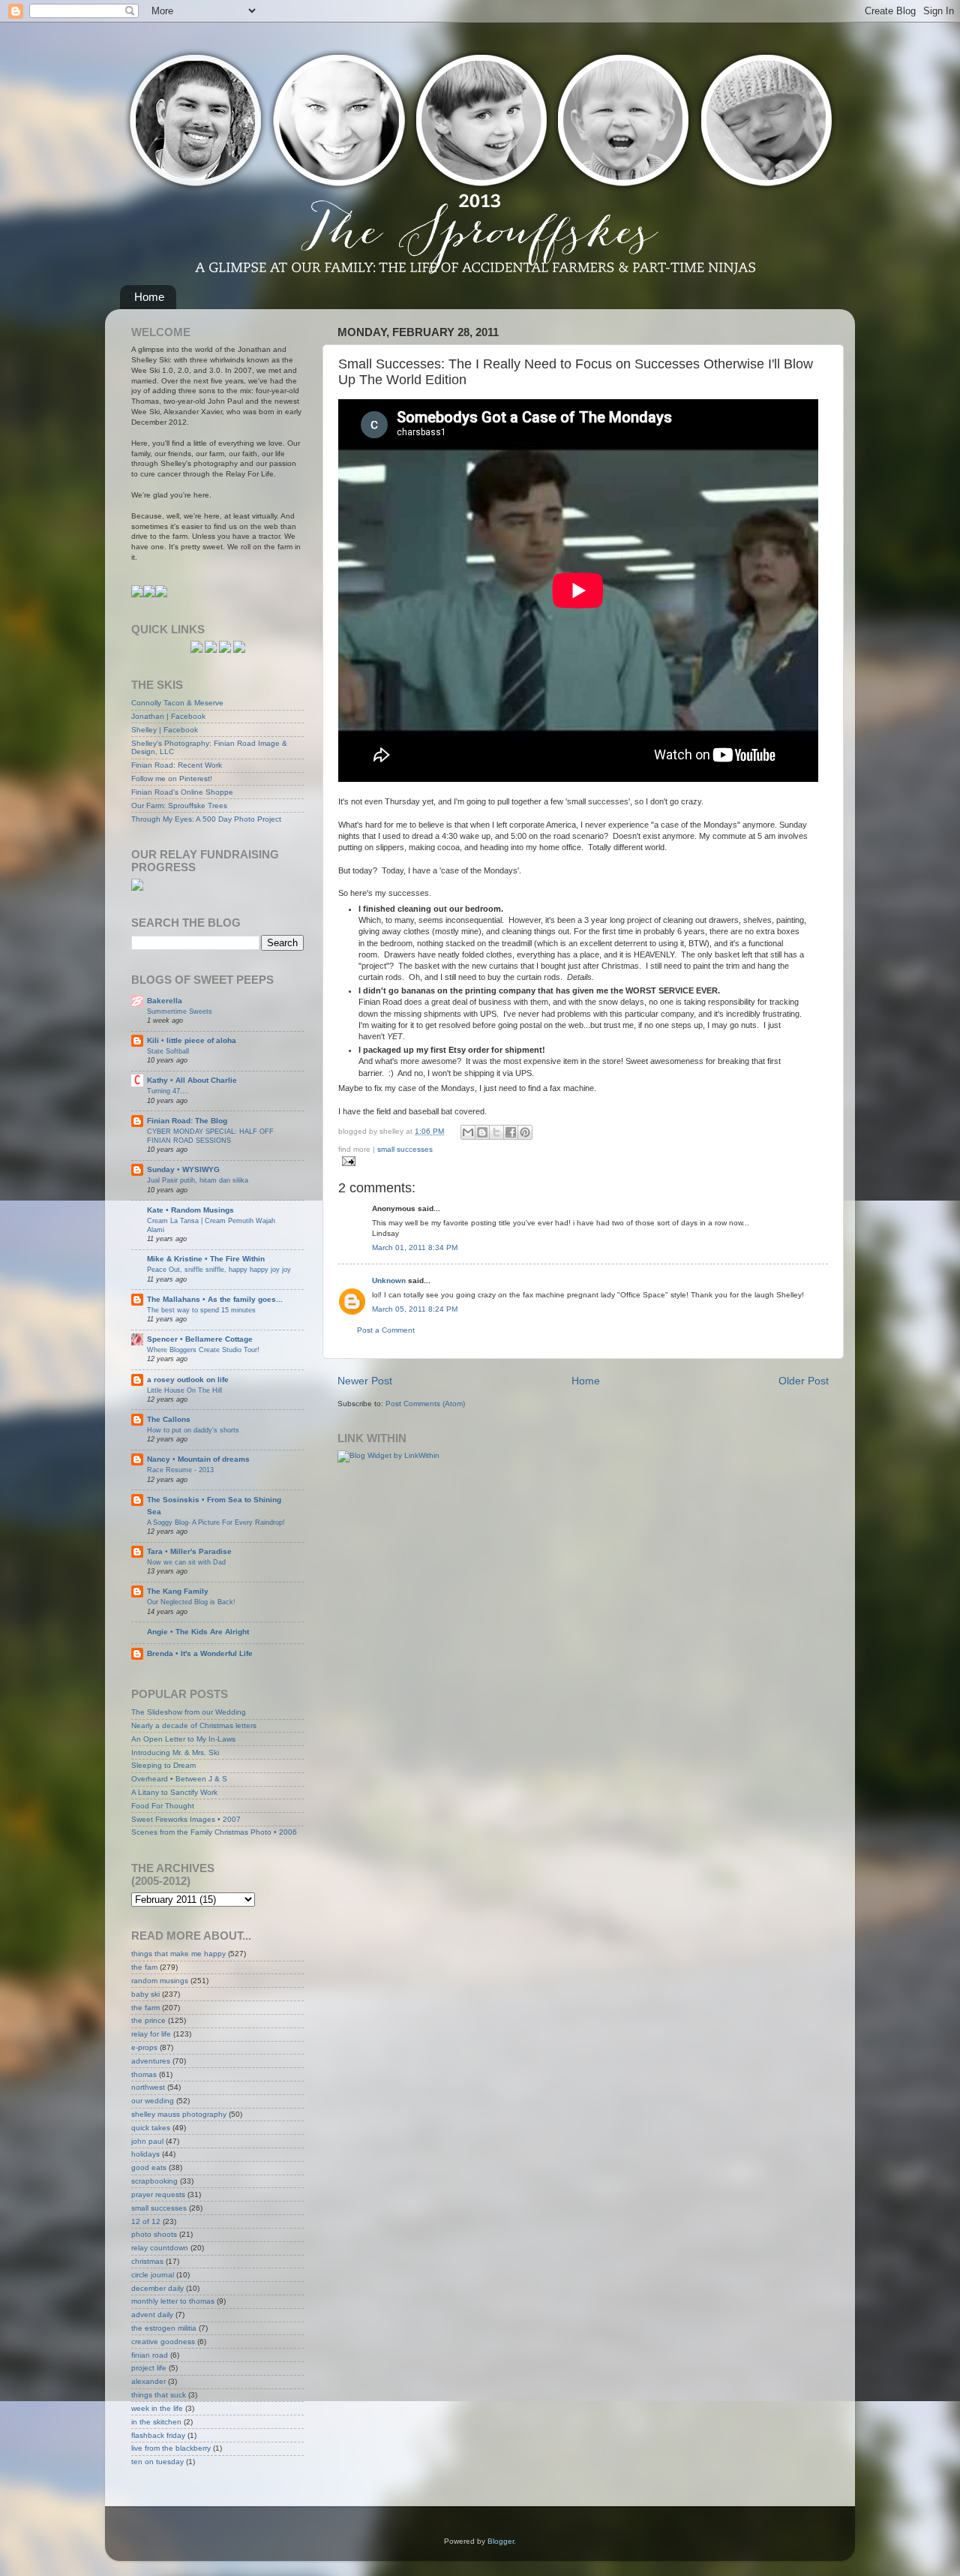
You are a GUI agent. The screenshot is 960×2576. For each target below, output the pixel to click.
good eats (149, 2167)
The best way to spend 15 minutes (201, 1310)
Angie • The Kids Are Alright (198, 1632)
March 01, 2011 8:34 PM (415, 1247)
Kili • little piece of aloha (192, 1040)
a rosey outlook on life (188, 1380)
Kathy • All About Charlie (192, 1080)
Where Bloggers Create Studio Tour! (203, 1350)
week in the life (157, 2408)
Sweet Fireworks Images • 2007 (186, 1819)
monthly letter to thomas (173, 2301)
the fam (144, 1967)
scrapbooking (154, 2181)
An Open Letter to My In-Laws (183, 1739)
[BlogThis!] (482, 1132)
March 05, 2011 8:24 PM (415, 1309)
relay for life (151, 2034)
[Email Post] (347, 1160)
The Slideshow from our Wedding (189, 1712)
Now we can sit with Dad (186, 1562)
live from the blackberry (171, 2448)
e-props (144, 2047)
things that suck (159, 2395)
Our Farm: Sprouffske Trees (179, 806)
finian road (150, 2355)
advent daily (152, 2314)
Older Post (804, 1381)
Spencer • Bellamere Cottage (200, 1339)
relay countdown (160, 2248)
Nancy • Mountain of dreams (198, 1459)
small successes (405, 1149)
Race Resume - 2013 (180, 1470)
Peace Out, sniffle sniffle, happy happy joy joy (219, 1269)
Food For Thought (163, 1806)
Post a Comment (386, 1330)
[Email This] (468, 1132)
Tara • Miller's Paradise (189, 1551)
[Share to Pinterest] (525, 1132)
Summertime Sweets (180, 1011)
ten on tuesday (157, 2462)
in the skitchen (156, 2422)
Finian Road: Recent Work (177, 765)
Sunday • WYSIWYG (183, 1169)
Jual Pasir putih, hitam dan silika (198, 1180)
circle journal (153, 2275)
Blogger (501, 2541)
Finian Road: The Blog (187, 1121)
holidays (145, 2154)
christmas (147, 2261)
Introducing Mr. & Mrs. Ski (175, 1752)
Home (149, 297)
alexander (148, 2381)
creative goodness (163, 2342)
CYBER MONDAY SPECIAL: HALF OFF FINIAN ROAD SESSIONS (210, 1136)
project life (149, 2368)
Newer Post (365, 1381)
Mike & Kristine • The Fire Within (206, 1259)
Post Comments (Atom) (425, 1404)
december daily (157, 2288)
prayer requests (158, 2194)
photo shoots (154, 2234)
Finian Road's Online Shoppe (182, 792)
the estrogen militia (164, 2328)
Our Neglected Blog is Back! (191, 1602)
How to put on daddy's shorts (193, 1430)
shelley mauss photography (179, 2114)
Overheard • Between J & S (179, 1779)
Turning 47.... (168, 1091)
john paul (147, 2141)
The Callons (169, 1419)
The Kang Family (178, 1591)
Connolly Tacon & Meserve (177, 703)
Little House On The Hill (184, 1390)
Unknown (389, 1280)
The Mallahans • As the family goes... (215, 1299)
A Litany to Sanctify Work (174, 1792)
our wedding (153, 2101)
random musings (160, 1981)
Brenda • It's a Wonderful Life (200, 1653)
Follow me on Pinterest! (172, 779)
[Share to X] (496, 1132)
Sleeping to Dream (163, 1765)
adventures (151, 2061)
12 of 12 (146, 2221)
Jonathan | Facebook (168, 716)
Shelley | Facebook (165, 730)
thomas (144, 2074)
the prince (148, 2020)
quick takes (151, 2128)
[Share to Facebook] (511, 1132)
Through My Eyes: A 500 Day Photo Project (206, 819)
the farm (145, 2008)
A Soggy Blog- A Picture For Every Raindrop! (216, 1522)
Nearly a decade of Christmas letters (194, 1725)
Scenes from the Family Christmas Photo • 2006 (214, 1832)
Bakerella (165, 1001)
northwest (148, 2087)
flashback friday (158, 2435)
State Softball (168, 1051)
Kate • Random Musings (190, 1210)
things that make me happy (178, 1954)
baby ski (145, 1994)
